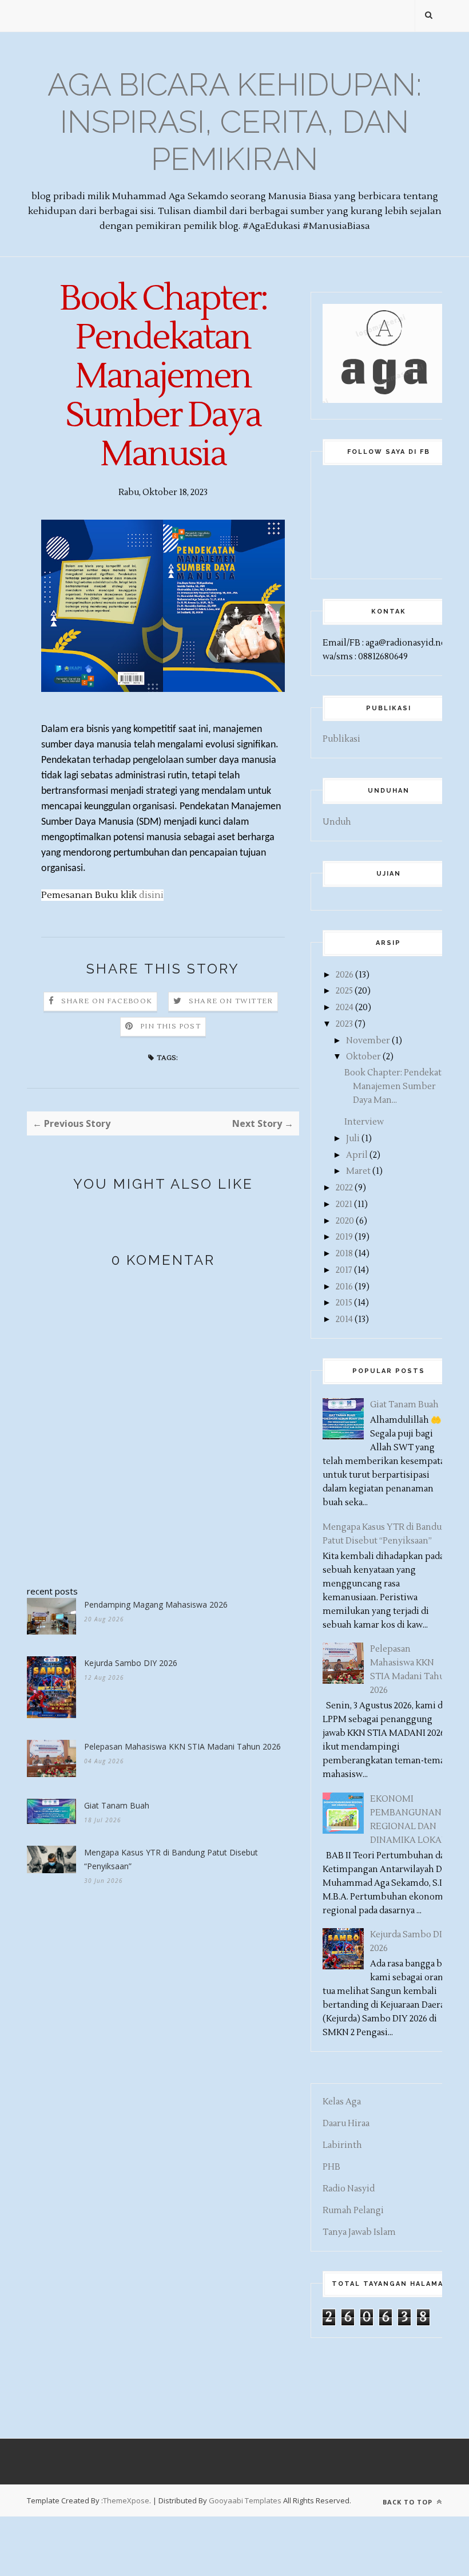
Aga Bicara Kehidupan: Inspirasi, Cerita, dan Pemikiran (234, 122)
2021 (344, 1204)
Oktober (363, 1057)
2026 (345, 975)
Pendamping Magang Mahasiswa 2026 (156, 1604)
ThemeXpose (126, 2500)
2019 (344, 1237)
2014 (344, 1319)
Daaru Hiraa (346, 2124)
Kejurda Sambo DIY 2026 (131, 1663)
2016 (344, 1287)
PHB (331, 2167)
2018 (344, 1254)
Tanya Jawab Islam (359, 2232)
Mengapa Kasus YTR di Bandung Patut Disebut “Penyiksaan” (171, 1859)
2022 (344, 1188)
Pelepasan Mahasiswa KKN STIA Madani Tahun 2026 (182, 1746)
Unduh (337, 822)
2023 (344, 1024)
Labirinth (342, 2145)
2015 (344, 1303)
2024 (345, 1008)
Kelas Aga (342, 2102)
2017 (344, 1270)
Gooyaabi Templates (245, 2500)
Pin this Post (170, 1026)
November (368, 1041)
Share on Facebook (107, 1001)
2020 (345, 1221)
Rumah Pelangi (353, 2211)
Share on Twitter (231, 1001)
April (357, 1155)
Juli (353, 1139)
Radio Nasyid (349, 2189)
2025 (344, 991)
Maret (358, 1171)
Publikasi (341, 739)
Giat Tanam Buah (117, 1805)
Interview (364, 1122)
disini (151, 895)
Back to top (409, 2502)
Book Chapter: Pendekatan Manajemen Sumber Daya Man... (398, 1087)
